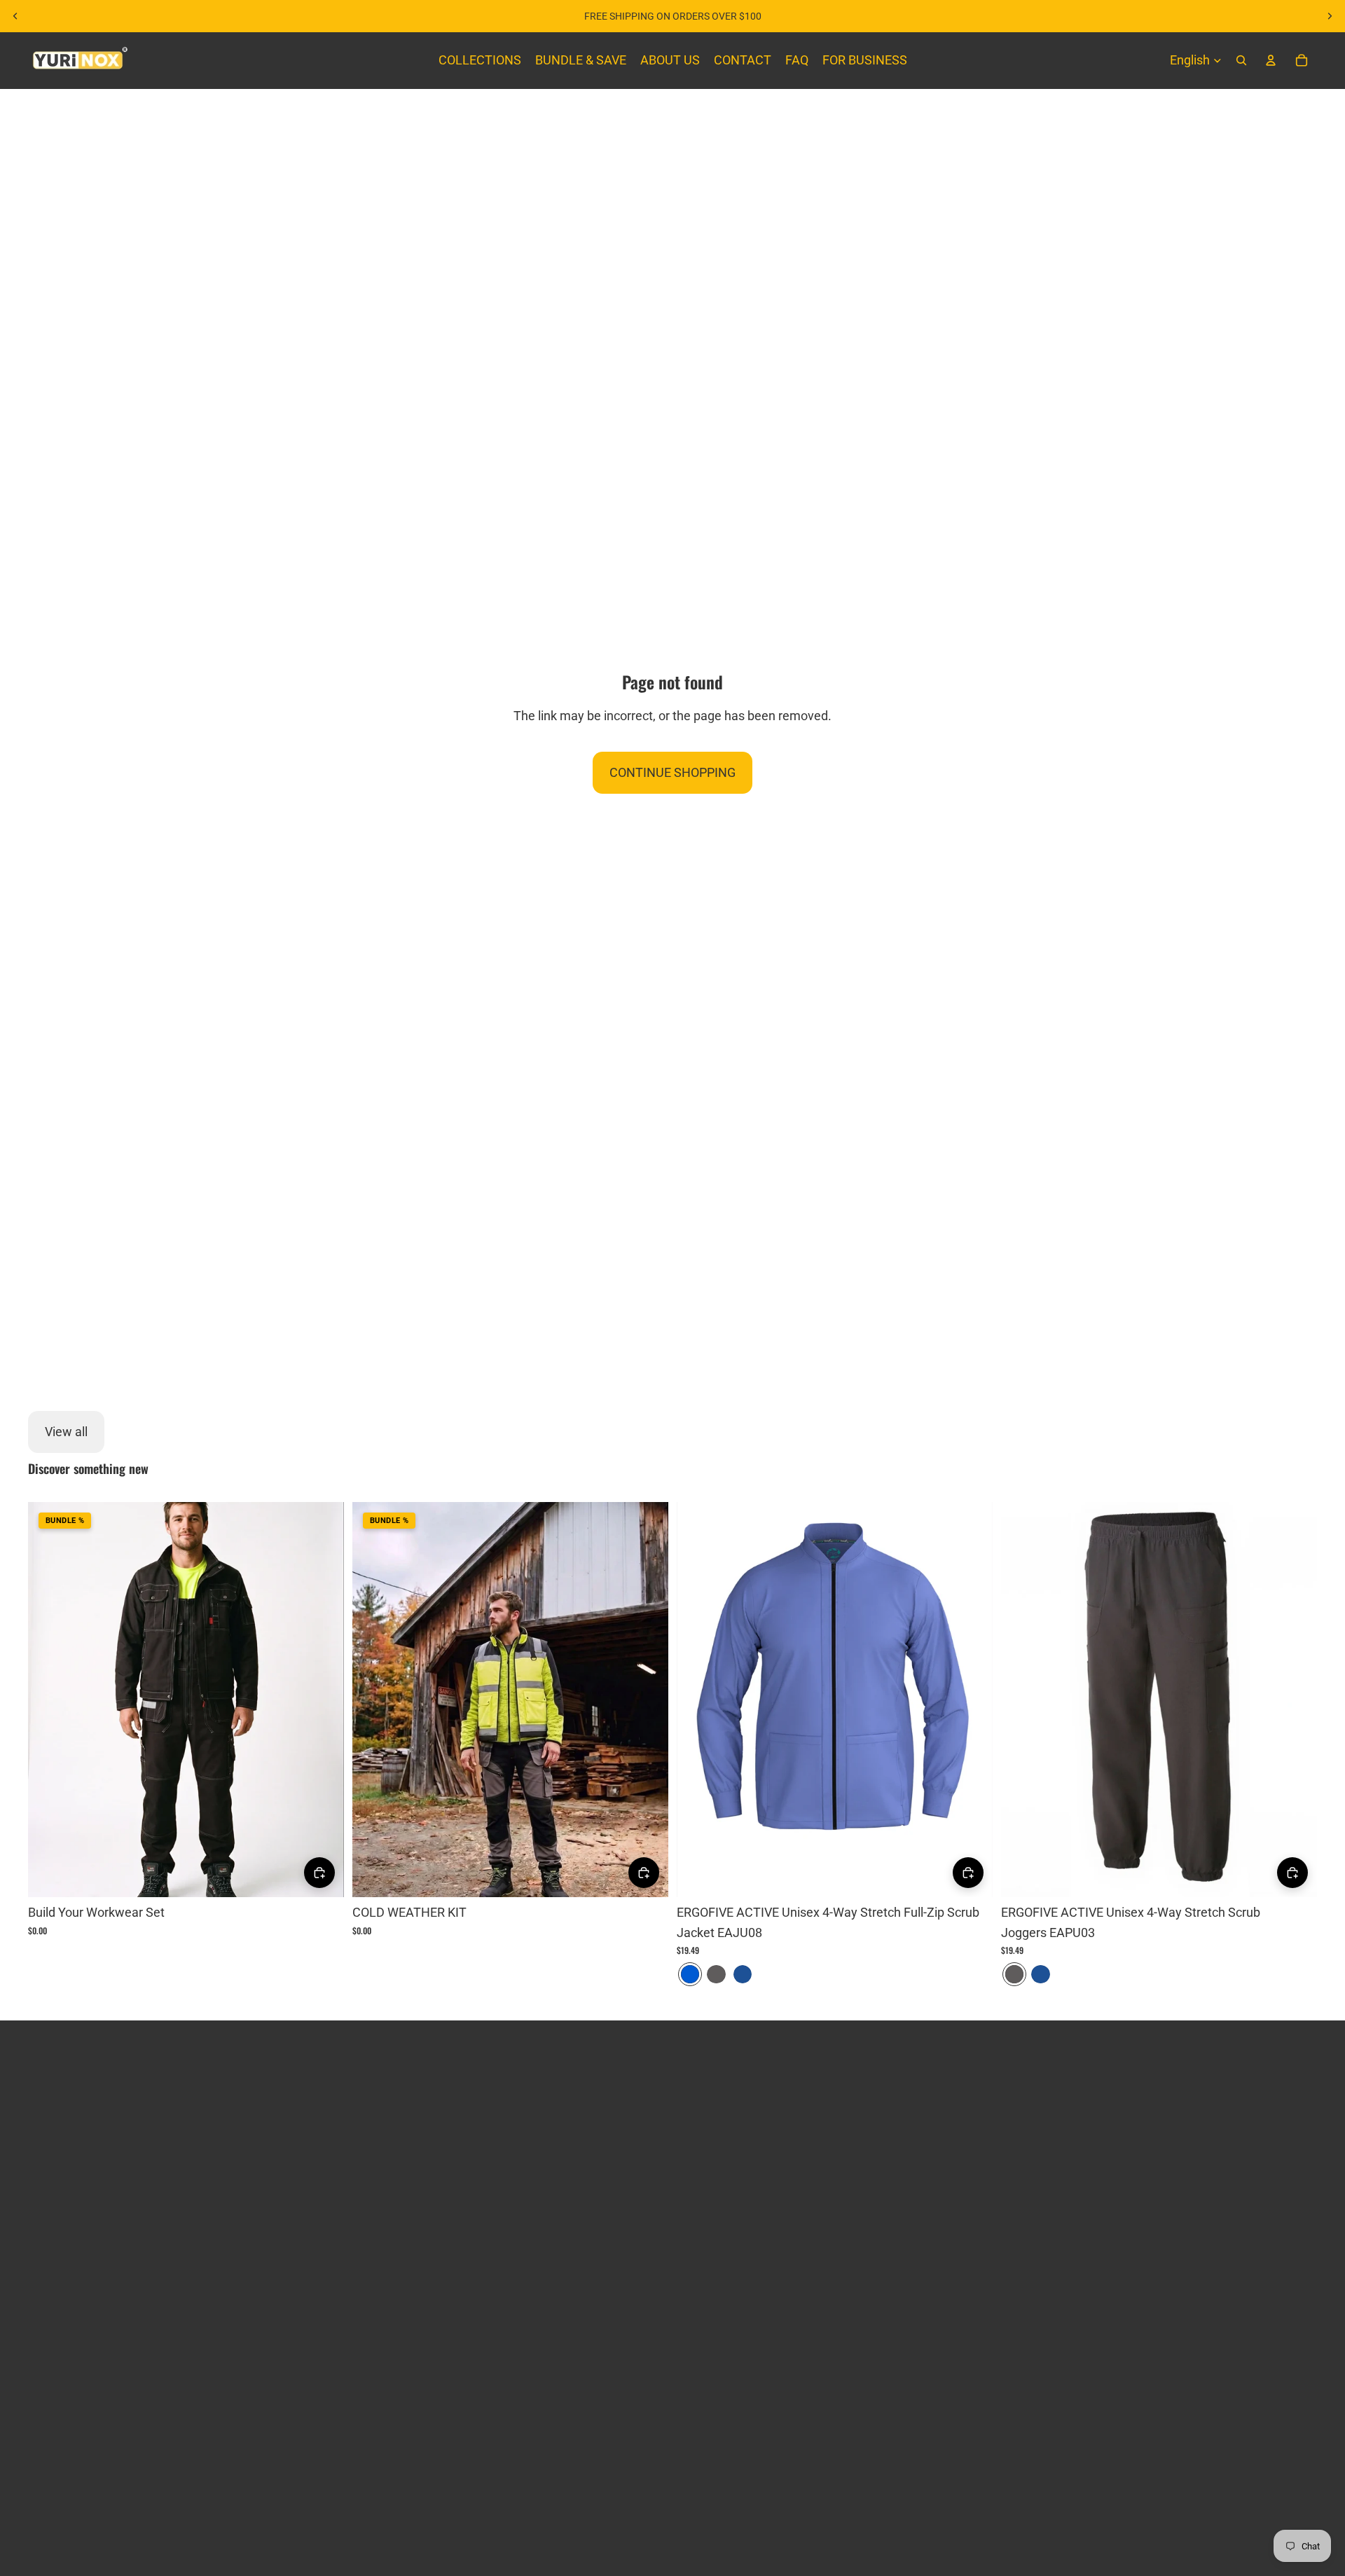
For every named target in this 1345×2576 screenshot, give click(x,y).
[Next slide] (1330, 16)
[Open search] (1241, 60)
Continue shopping (672, 772)
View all (66, 1432)
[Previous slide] (15, 16)
